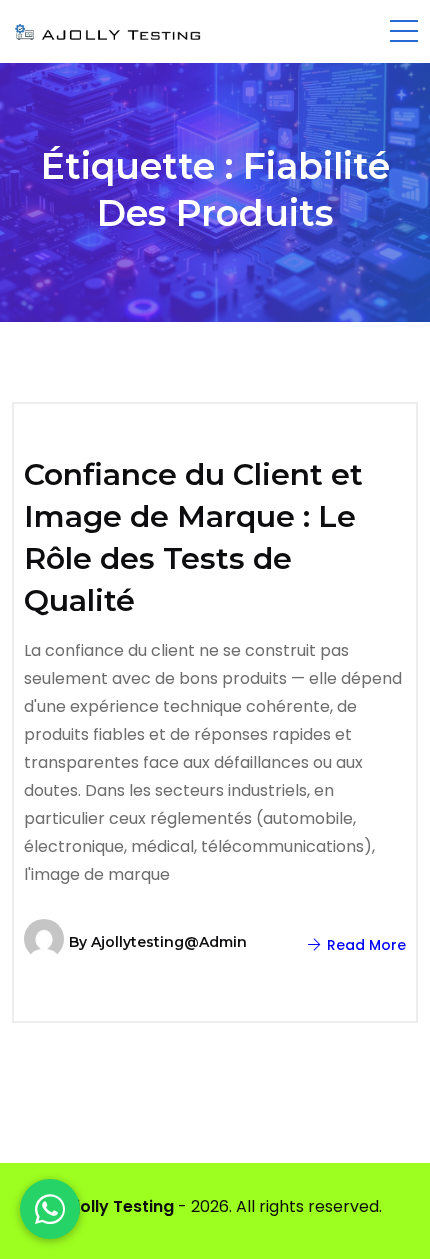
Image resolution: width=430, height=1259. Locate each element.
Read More (364, 945)
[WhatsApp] (50, 1209)
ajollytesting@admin (169, 942)
